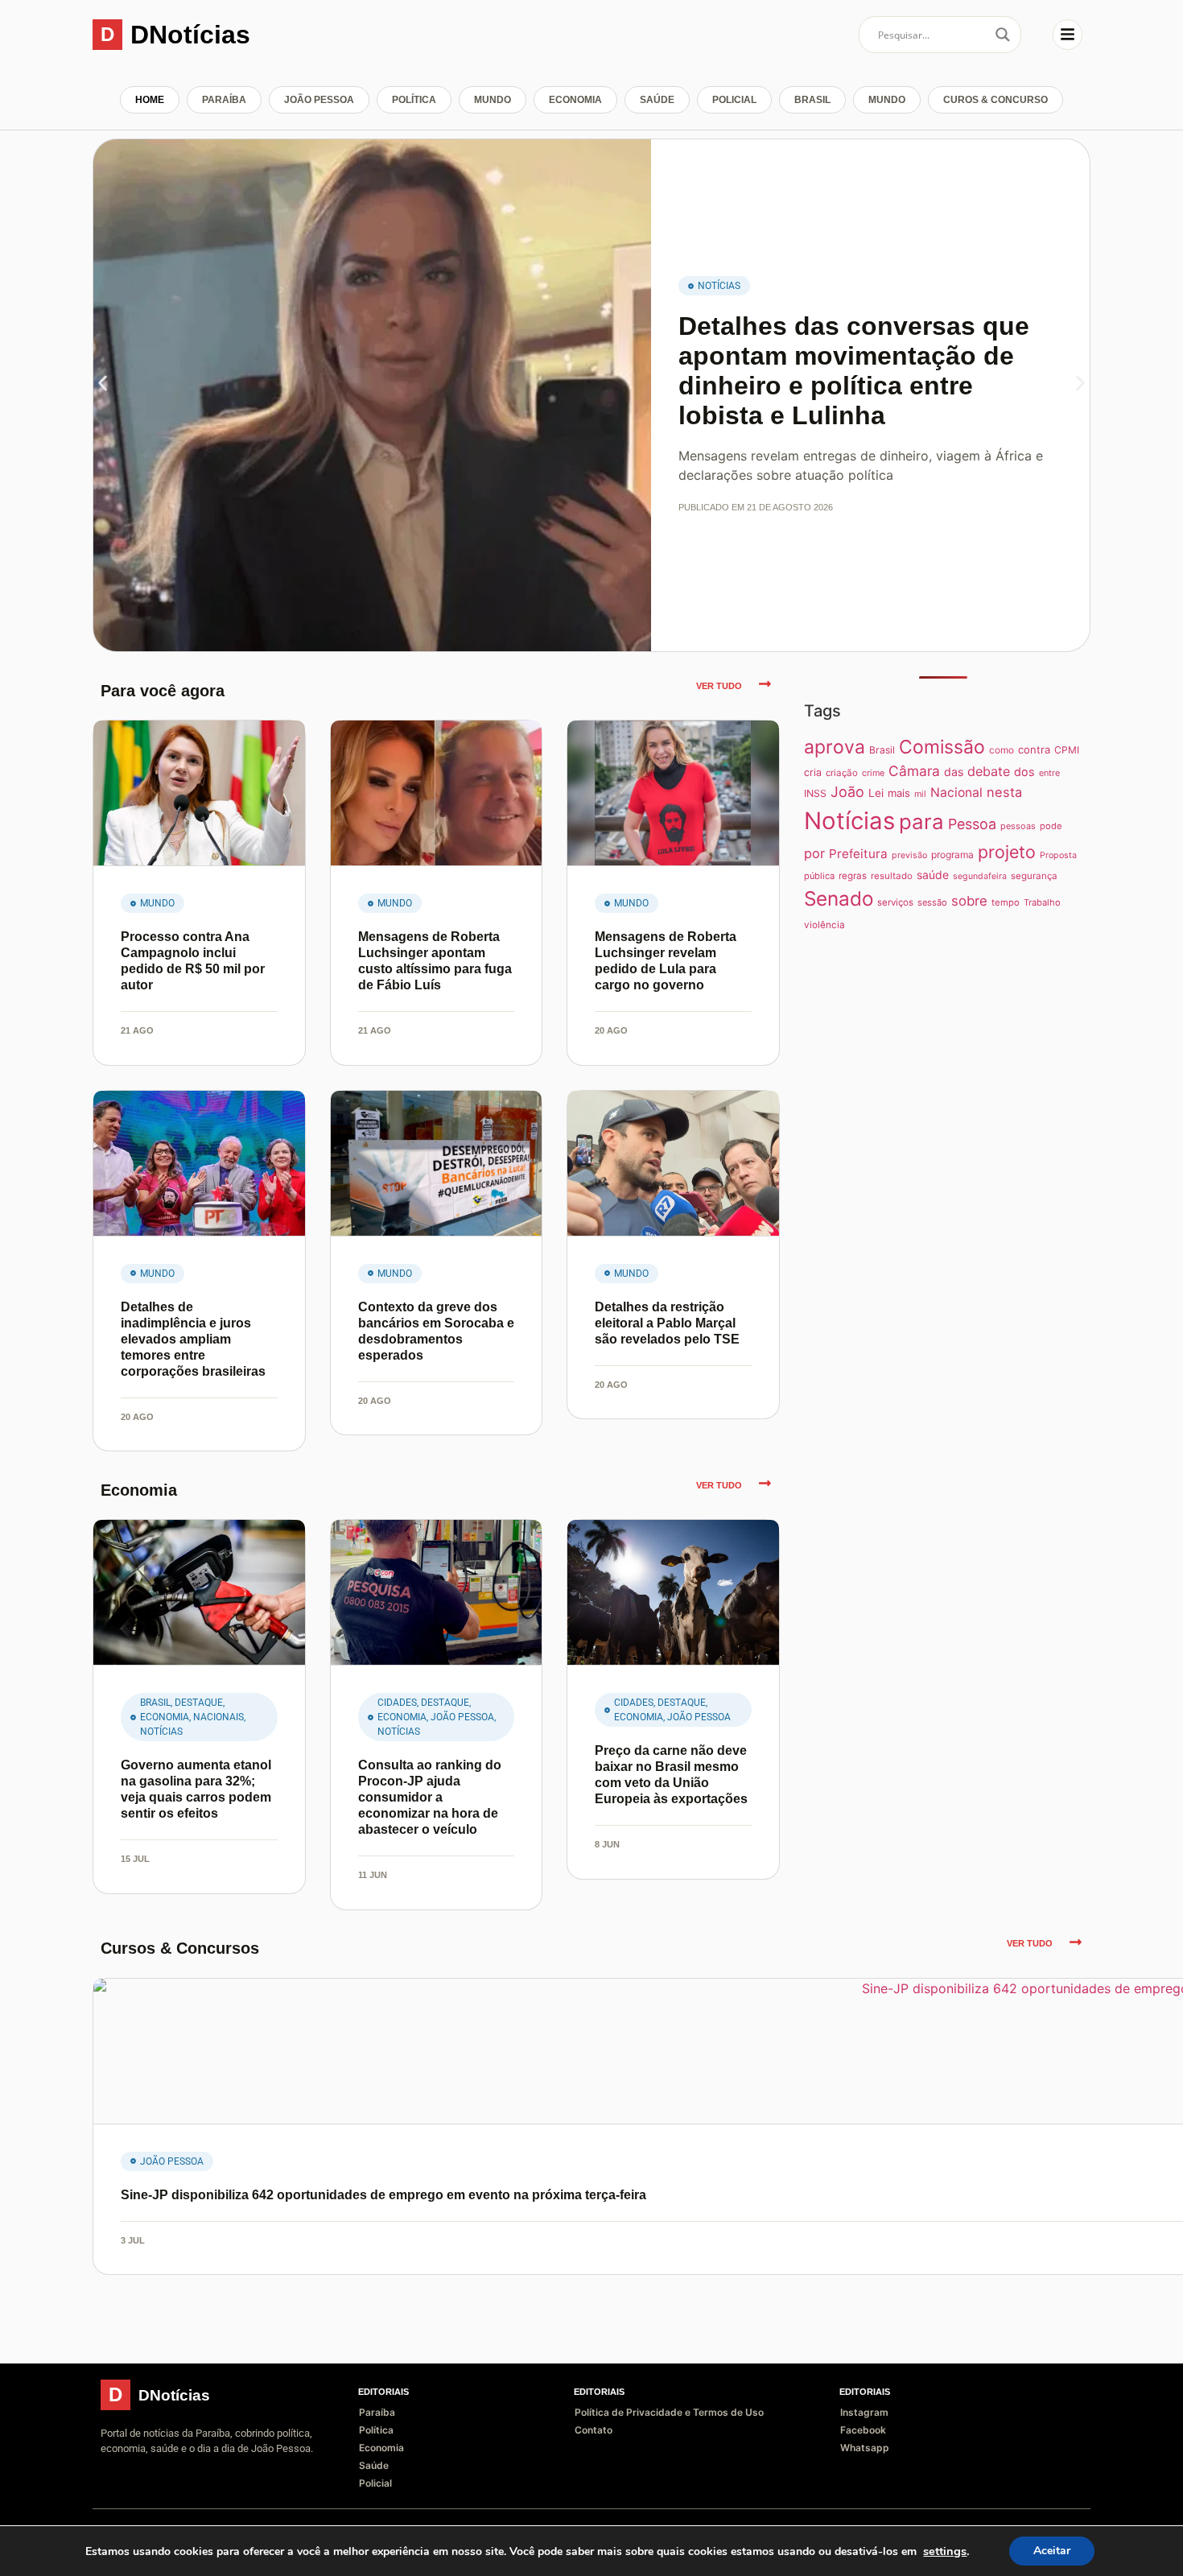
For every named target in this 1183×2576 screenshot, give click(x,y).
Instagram (864, 2412)
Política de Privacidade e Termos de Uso (669, 2412)
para (921, 822)
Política (414, 100)
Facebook (863, 2430)
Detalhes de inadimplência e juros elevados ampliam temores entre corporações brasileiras (193, 1339)
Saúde (657, 100)
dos (1024, 772)
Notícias (719, 286)
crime (873, 773)
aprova (835, 747)
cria (813, 772)
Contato (594, 2430)
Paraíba (224, 100)
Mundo (493, 100)
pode (1051, 826)
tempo (1006, 902)
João (847, 792)
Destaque (199, 1703)
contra (1034, 749)
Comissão (942, 747)
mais (899, 793)
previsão (909, 855)
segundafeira (980, 876)
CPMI (1067, 750)
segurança (1034, 876)
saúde (933, 875)
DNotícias (190, 35)
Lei (876, 793)
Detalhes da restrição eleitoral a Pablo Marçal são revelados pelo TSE (667, 1323)
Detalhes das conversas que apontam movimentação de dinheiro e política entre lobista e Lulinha (854, 370)
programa (952, 855)
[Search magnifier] (1003, 35)
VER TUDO (719, 686)
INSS (815, 793)
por (814, 853)
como (1002, 750)
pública (819, 876)
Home (150, 100)
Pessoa (972, 824)
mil (920, 794)
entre (1049, 773)
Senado (839, 898)
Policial (734, 100)
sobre (969, 901)
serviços (895, 902)
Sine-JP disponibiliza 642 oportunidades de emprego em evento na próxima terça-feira (383, 2195)
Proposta (1058, 855)
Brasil (812, 100)
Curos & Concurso (995, 100)
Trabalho (1042, 902)
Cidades (397, 1703)
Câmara (914, 771)
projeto (1007, 852)
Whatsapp (865, 2448)
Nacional (956, 793)
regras (853, 876)
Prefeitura (858, 854)
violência (824, 925)
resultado (892, 876)
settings (945, 2551)
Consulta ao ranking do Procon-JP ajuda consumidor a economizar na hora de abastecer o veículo (430, 1797)
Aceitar (1052, 2551)
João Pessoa (319, 100)
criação (842, 773)
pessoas (1018, 826)
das (954, 772)
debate (989, 771)
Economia (575, 100)
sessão (932, 902)
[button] (103, 384)
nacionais (218, 1717)
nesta (1004, 792)
